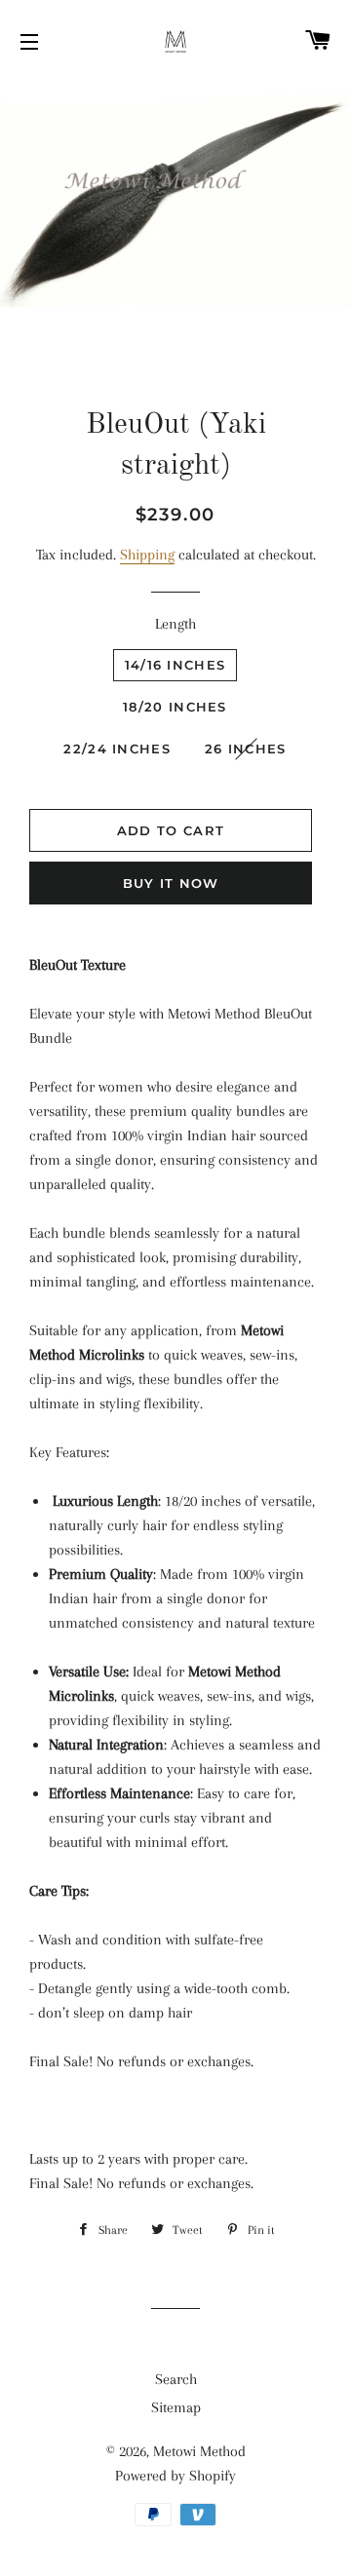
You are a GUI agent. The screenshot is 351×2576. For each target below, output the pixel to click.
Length (175, 624)
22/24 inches (117, 749)
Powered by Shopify (175, 2476)
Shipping (147, 555)
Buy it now (171, 883)
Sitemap (176, 2407)
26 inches (246, 749)
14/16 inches (175, 665)
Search (176, 2379)
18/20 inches (175, 707)
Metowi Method (199, 2451)
